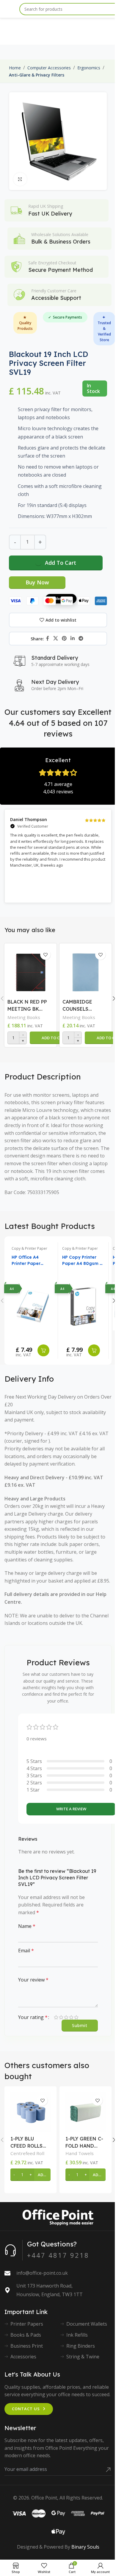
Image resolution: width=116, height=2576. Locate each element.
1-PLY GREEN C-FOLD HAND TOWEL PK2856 (84, 2143)
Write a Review (71, 1809)
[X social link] (55, 639)
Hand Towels (80, 2153)
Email (26, 1951)
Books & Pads (26, 2335)
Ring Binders (81, 2346)
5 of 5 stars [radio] (76, 2017)
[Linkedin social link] (73, 639)
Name (27, 1926)
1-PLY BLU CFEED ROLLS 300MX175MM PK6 (27, 2143)
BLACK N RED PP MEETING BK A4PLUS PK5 (27, 1006)
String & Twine (83, 2357)
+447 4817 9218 (58, 2255)
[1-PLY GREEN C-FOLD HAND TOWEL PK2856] (86, 2112)
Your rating (33, 2017)
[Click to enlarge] (20, 179)
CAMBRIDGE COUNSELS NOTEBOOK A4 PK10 (81, 1006)
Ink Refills (77, 2335)
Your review (33, 1980)
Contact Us (26, 2409)
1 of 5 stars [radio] (56, 2017)
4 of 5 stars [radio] (71, 2017)
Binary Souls (85, 2547)
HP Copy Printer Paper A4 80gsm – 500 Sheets (82, 1261)
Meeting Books (24, 1017)
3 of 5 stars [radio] (66, 2017)
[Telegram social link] (81, 639)
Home (15, 68)
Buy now (37, 582)
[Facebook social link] (48, 639)
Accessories (23, 2357)
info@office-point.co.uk (42, 2273)
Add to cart (61, 563)
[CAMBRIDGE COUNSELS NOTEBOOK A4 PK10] (86, 971)
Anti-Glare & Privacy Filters (37, 75)
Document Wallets (87, 2324)
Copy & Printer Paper (29, 1248)
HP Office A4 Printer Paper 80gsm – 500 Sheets (26, 1261)
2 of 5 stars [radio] (61, 2017)
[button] (54, 1038)
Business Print (27, 2346)
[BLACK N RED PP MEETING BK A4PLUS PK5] (30, 971)
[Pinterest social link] (64, 639)
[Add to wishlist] (45, 955)
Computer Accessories (49, 68)
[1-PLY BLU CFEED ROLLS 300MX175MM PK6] (30, 2112)
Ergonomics (89, 68)
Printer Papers (27, 2324)
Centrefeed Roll (27, 2153)
